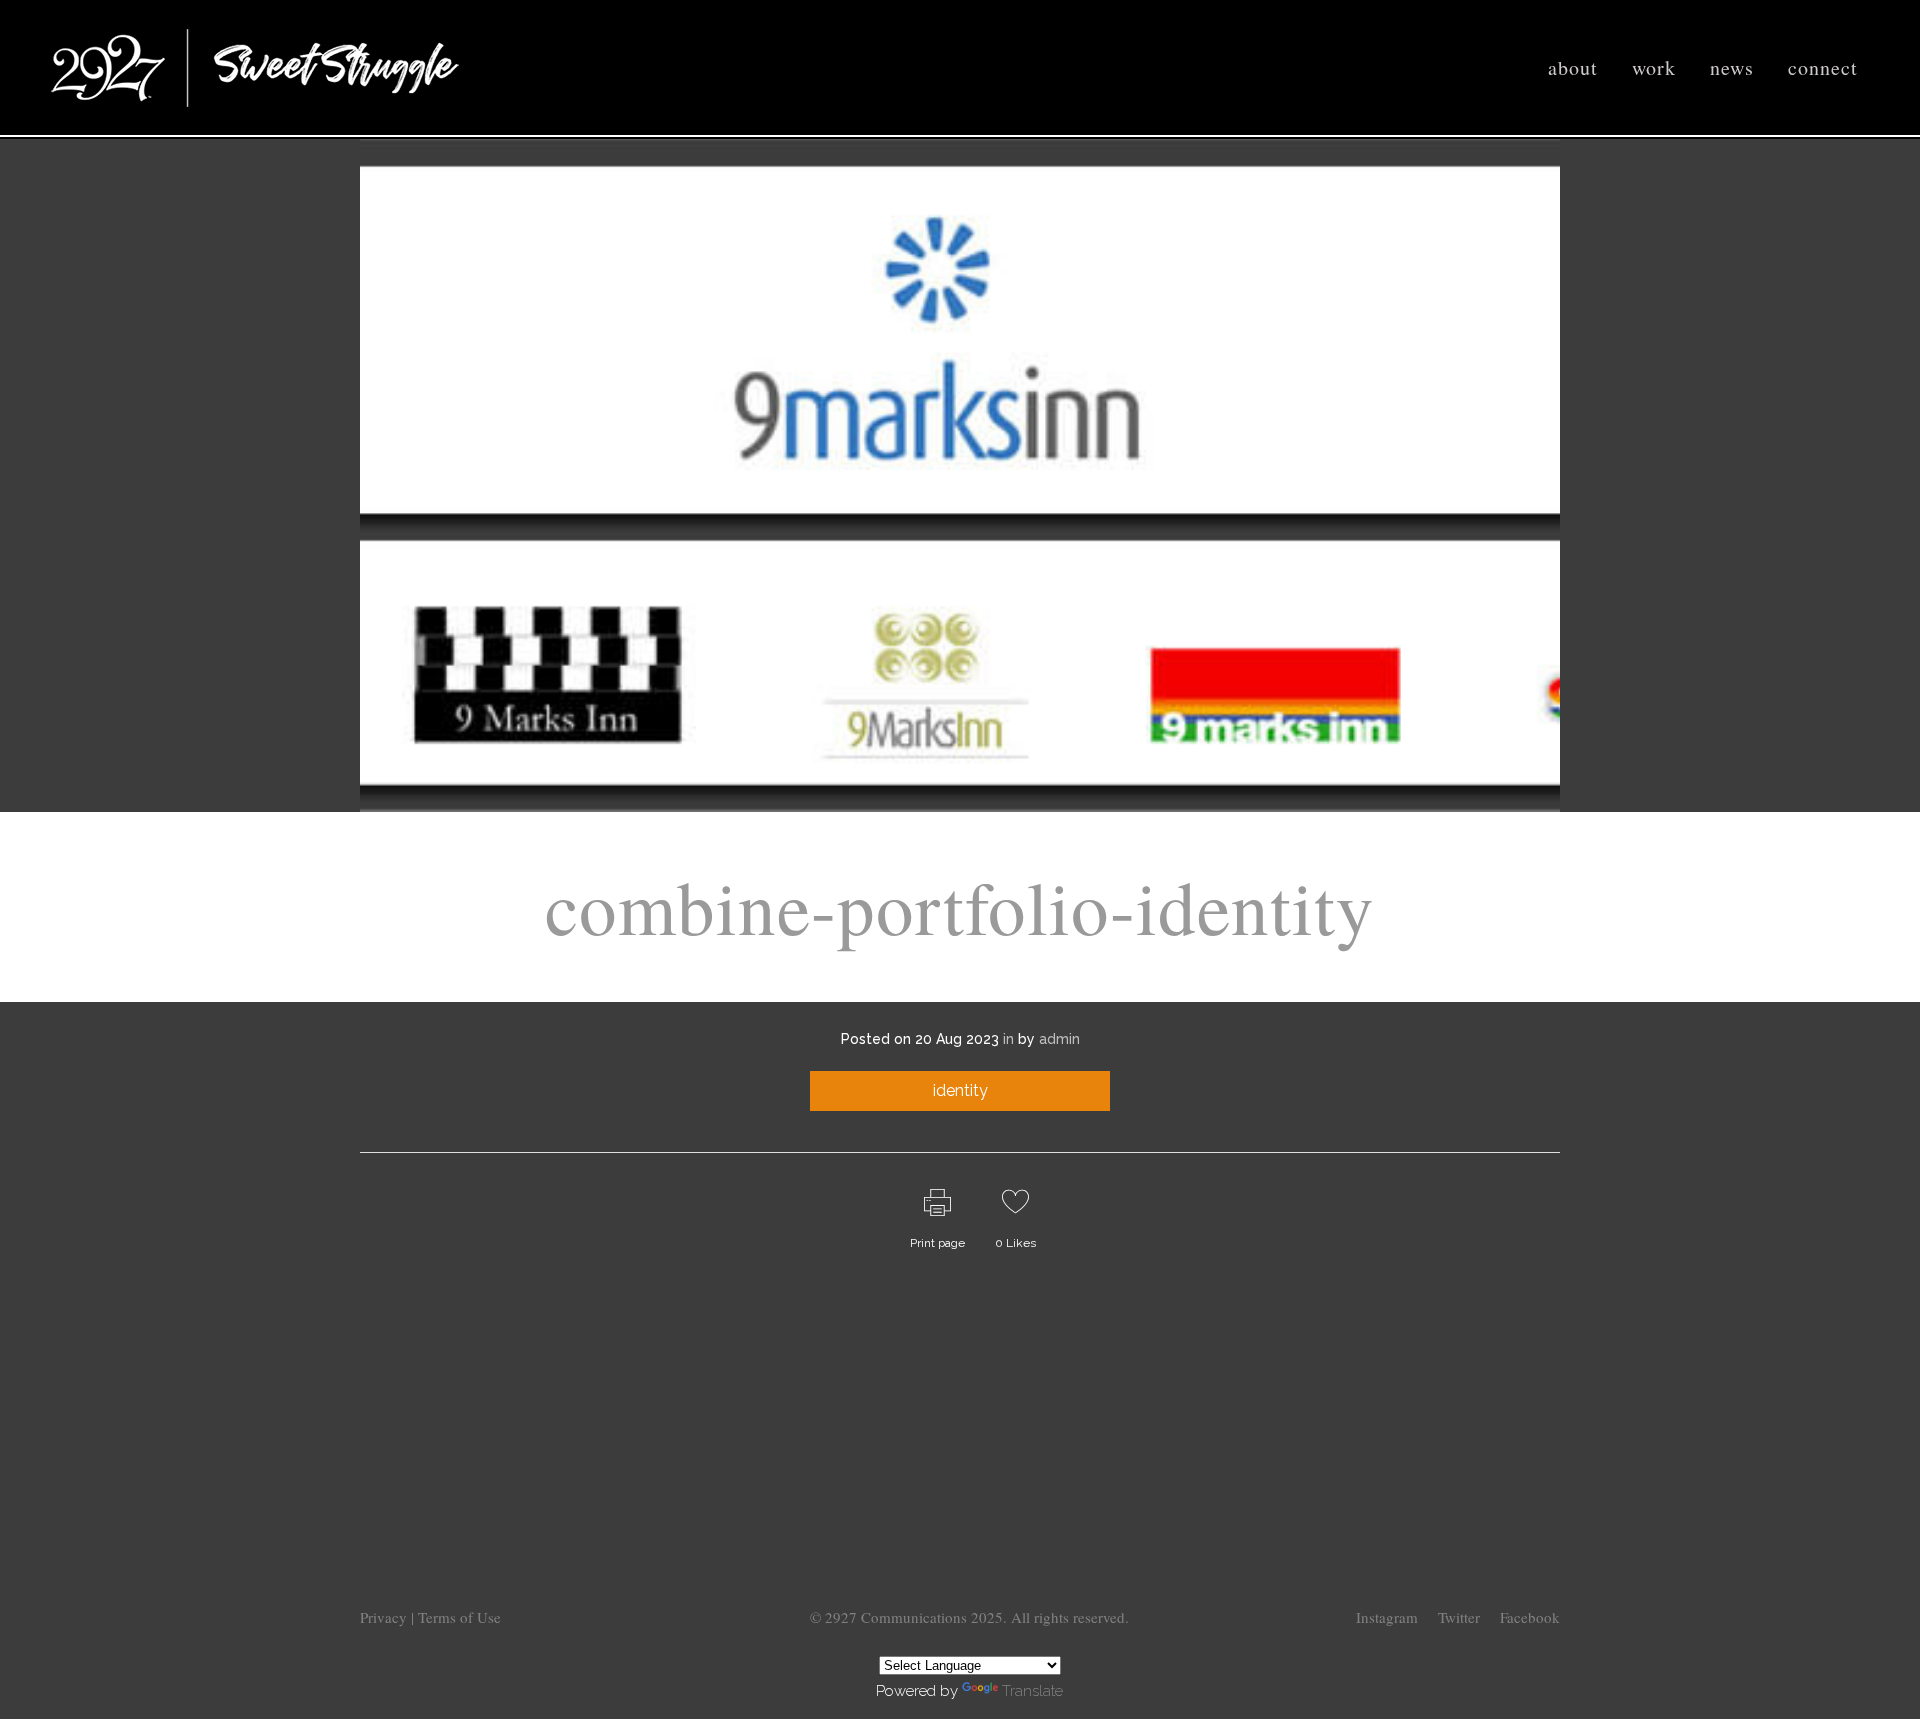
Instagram (1387, 1617)
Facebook (1530, 1617)
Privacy (385, 1617)
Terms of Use (459, 1617)
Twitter (1459, 1617)
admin (1059, 1039)
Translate (1032, 1691)
